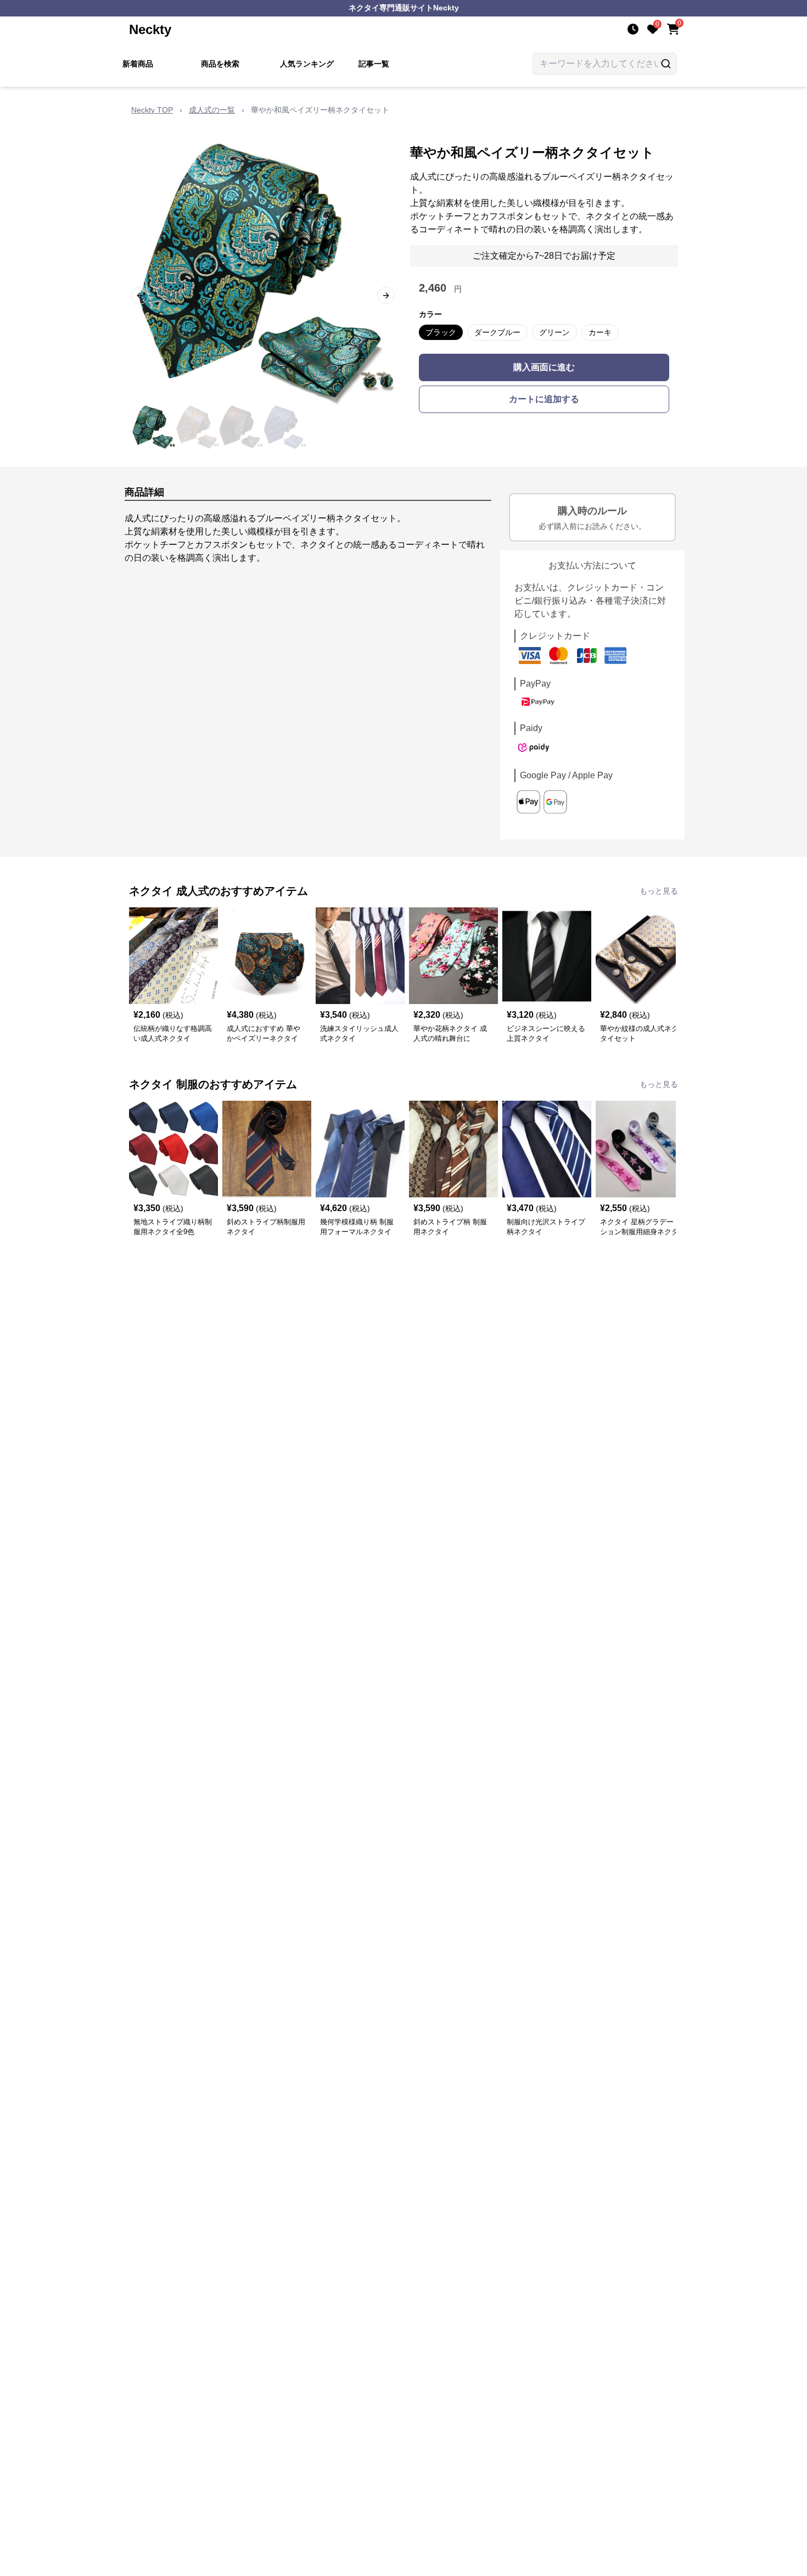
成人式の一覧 (212, 110)
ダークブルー (497, 332)
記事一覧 (374, 64)
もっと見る (659, 891)
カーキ (600, 332)
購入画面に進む (544, 367)
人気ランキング (307, 64)
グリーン (554, 332)
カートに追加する (544, 399)
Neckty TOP (152, 110)
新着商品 (138, 64)
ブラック (441, 332)
